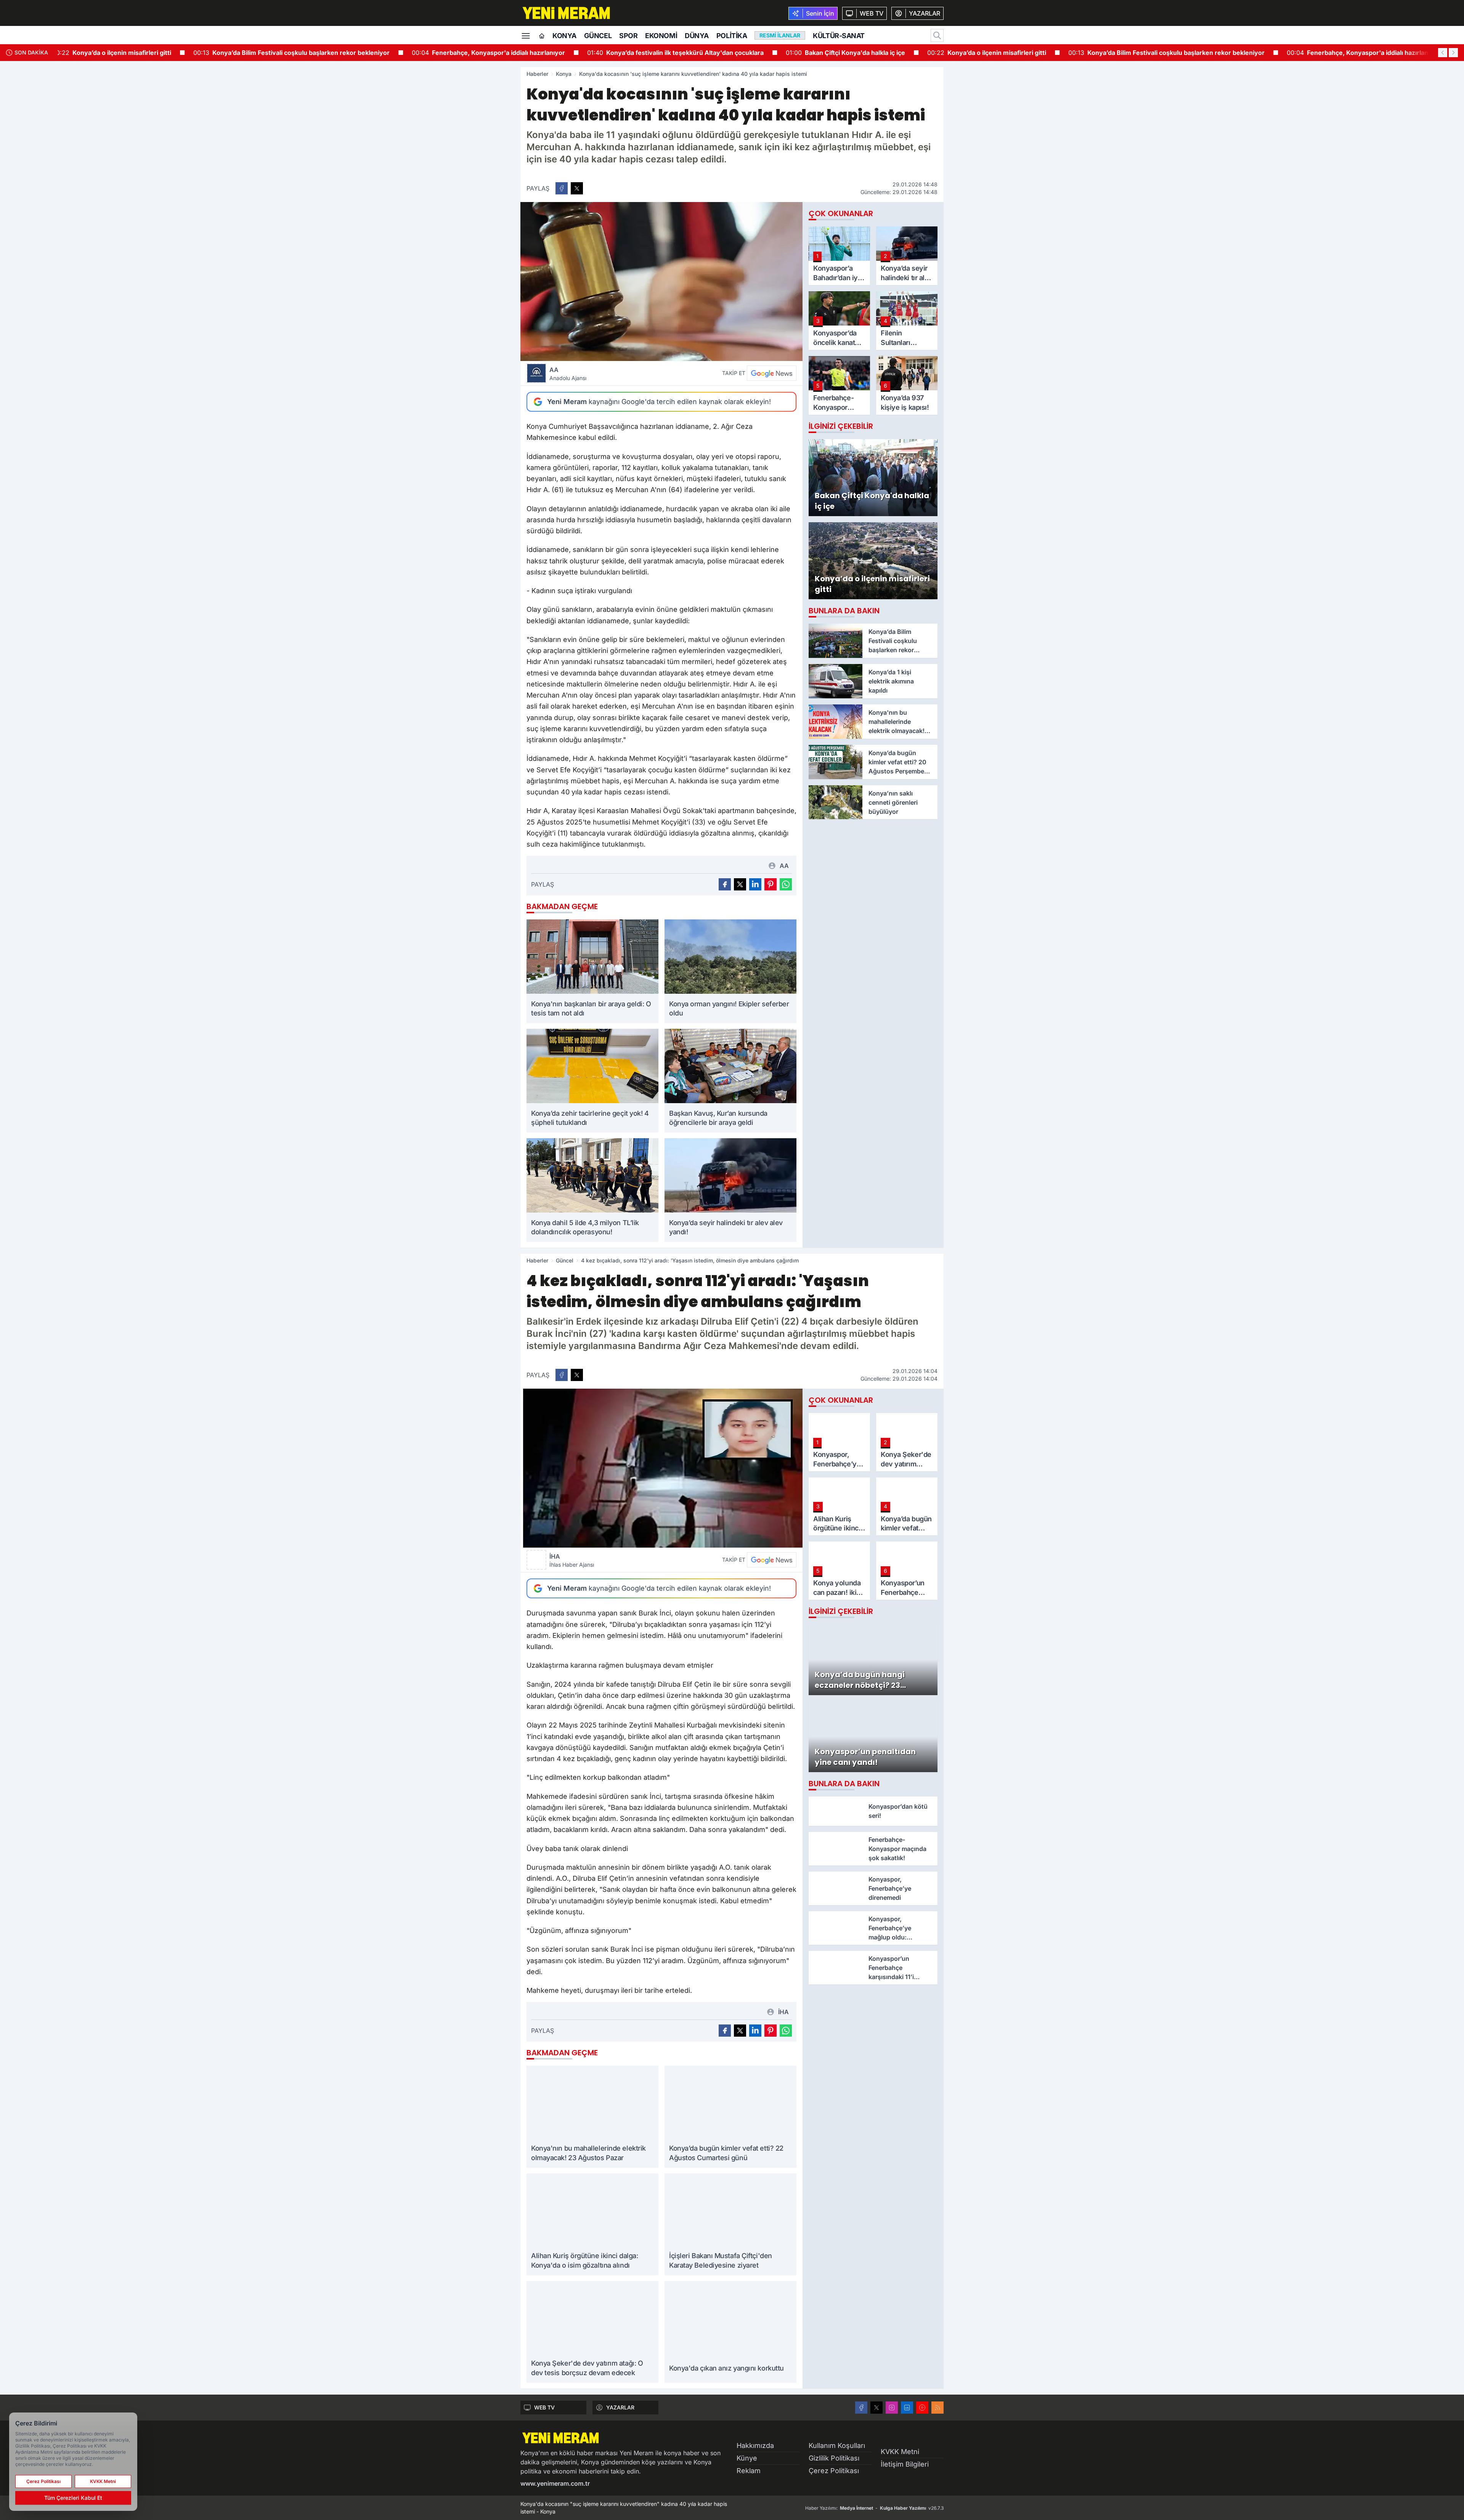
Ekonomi (661, 36)
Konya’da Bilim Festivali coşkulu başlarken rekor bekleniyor (266, 53)
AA (568, 374)
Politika (732, 36)
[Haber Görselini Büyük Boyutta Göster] (661, 282)
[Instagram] (892, 2408)
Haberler (537, 74)
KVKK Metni (900, 2452)
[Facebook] (861, 2408)
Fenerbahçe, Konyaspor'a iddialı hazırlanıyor (462, 53)
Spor (628, 36)
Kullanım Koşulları (837, 2445)
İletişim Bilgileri (905, 2464)
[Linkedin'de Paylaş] (755, 884)
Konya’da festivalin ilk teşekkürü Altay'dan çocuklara (649, 53)
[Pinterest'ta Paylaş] (771, 884)
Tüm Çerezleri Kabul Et (73, 2498)
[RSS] (937, 2408)
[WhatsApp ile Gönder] (786, 884)
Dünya (697, 36)
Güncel (598, 36)
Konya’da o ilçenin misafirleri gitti (86, 53)
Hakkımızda (755, 2445)
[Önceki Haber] (1443, 53)
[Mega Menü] (526, 35)
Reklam (749, 2471)
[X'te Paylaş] (577, 188)
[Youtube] (922, 2408)
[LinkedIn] (907, 2408)
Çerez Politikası (834, 2471)
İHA (572, 1560)
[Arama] (937, 35)
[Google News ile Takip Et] (772, 373)
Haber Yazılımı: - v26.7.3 (874, 2508)
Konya (564, 36)
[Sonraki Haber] (1453, 53)
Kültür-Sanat (839, 36)
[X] (876, 2408)
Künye (747, 2458)
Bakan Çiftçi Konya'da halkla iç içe (819, 53)
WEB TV (544, 2407)
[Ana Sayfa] (542, 36)
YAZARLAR (620, 2407)
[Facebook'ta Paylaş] (562, 188)
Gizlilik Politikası (834, 2458)
